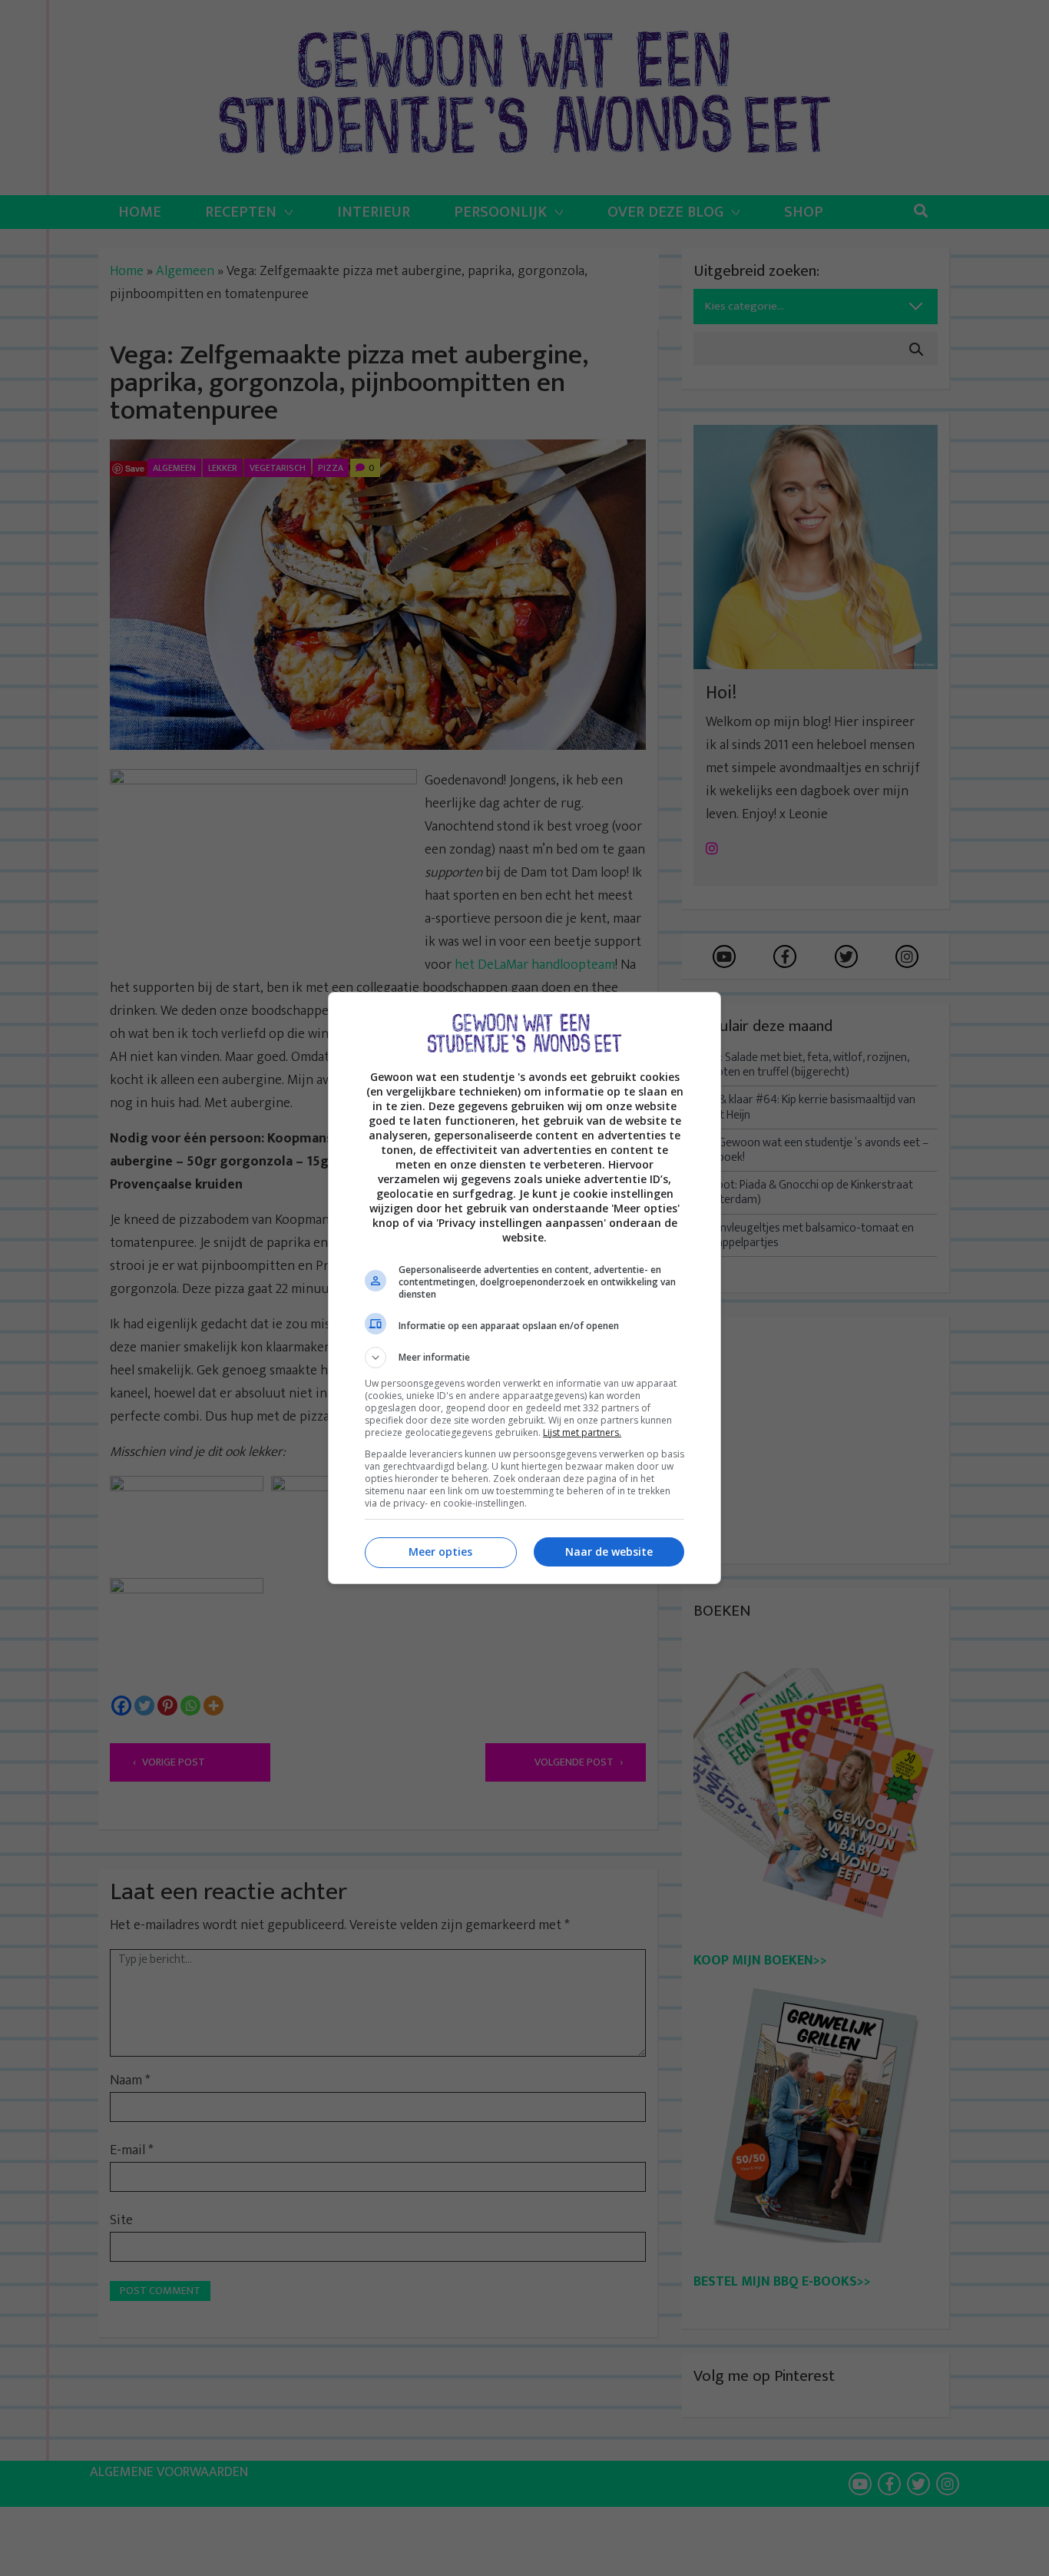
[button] (524, 1358)
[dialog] (524, 1288)
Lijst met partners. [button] (582, 1432)
